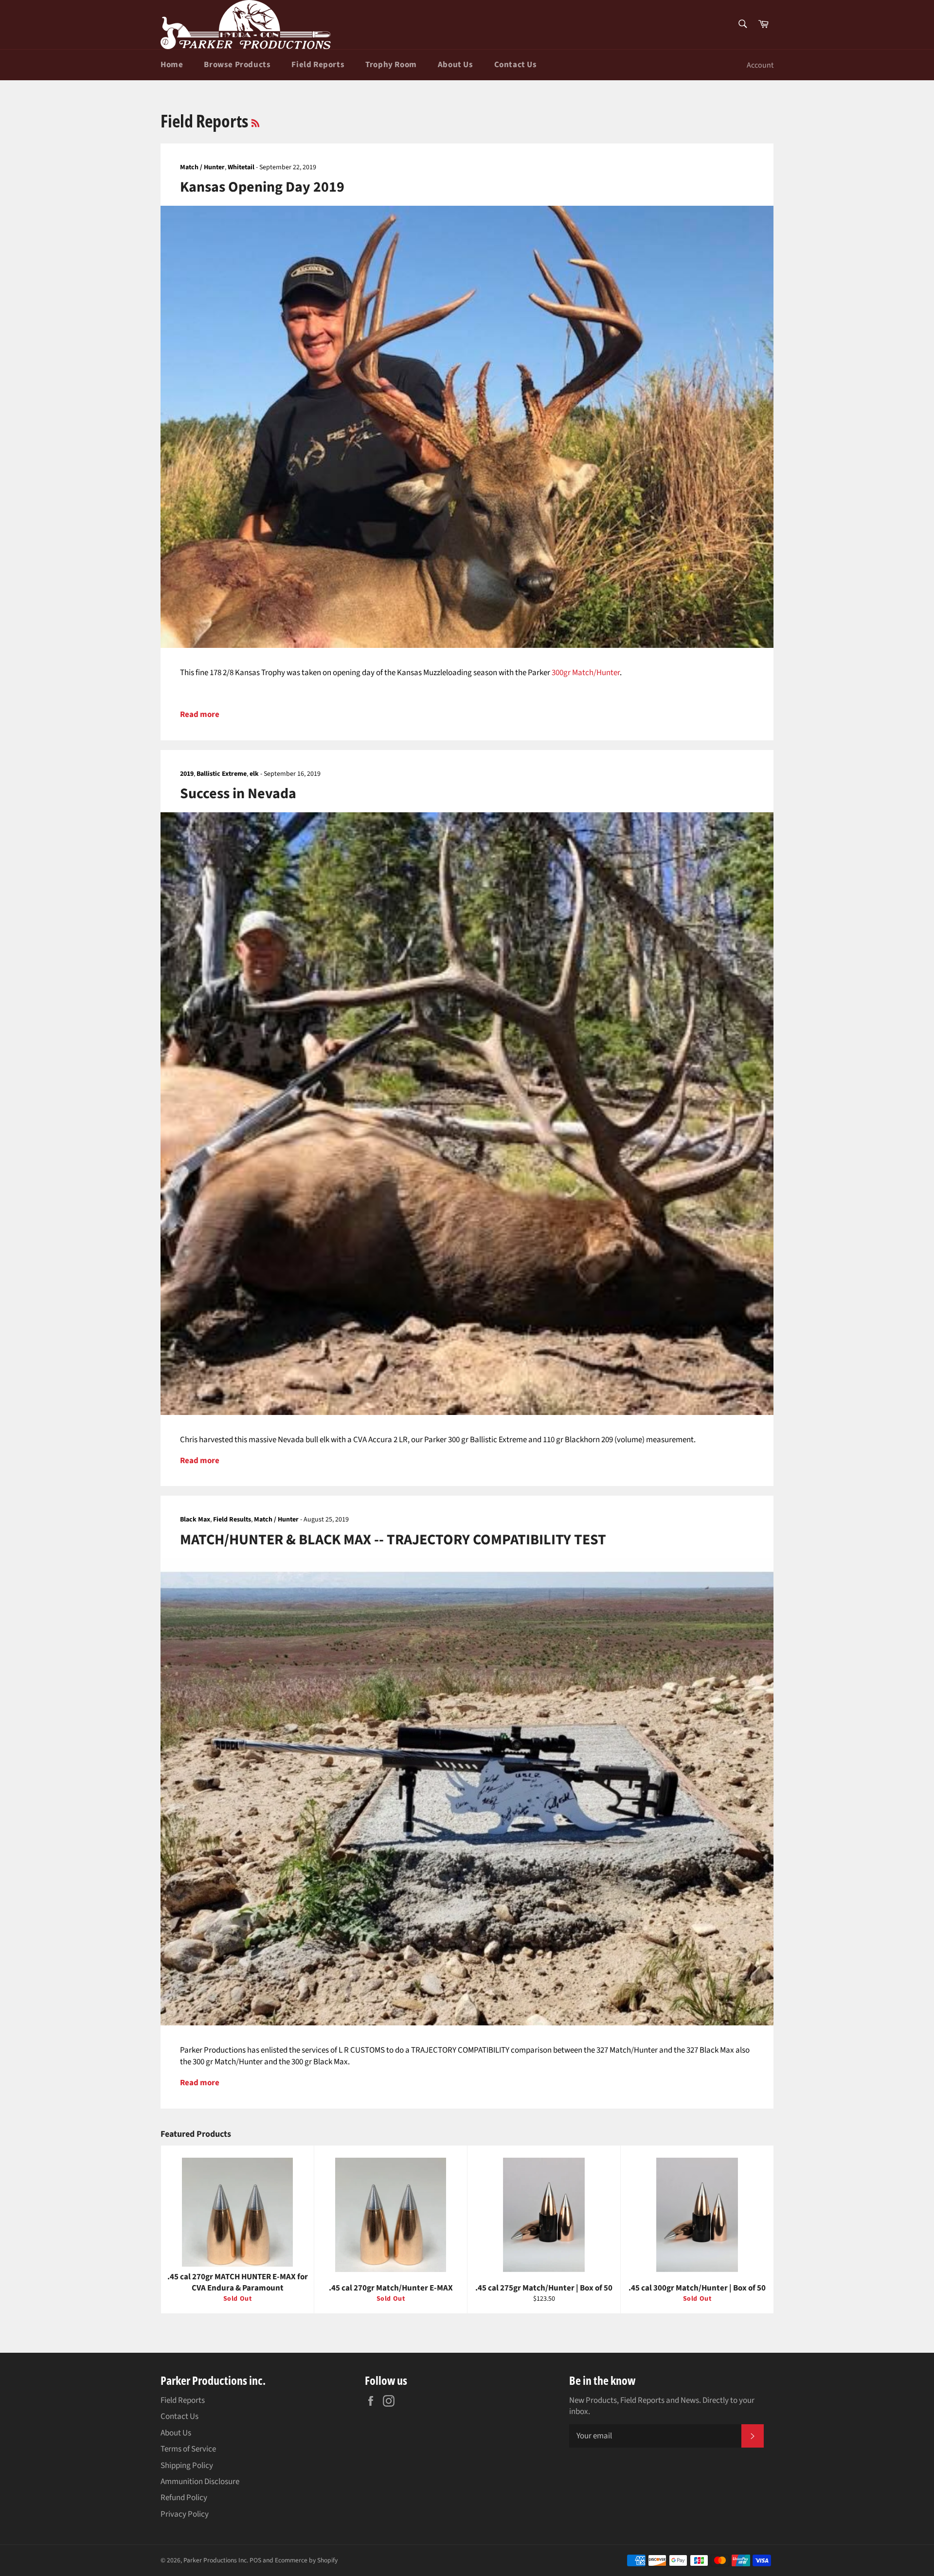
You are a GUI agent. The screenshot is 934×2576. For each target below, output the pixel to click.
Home (172, 65)
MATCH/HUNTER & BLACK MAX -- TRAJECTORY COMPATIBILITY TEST (393, 1540)
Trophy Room (391, 65)
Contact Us (516, 65)
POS (255, 2560)
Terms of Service (188, 2449)
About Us (456, 65)
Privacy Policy (185, 2514)
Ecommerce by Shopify (306, 2560)
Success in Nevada (238, 794)
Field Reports (318, 65)
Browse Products (237, 65)
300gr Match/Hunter (586, 673)
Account (760, 65)
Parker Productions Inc (215, 2560)
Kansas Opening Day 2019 (262, 187)
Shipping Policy (187, 2466)
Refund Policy (184, 2498)
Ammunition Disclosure (200, 2482)
